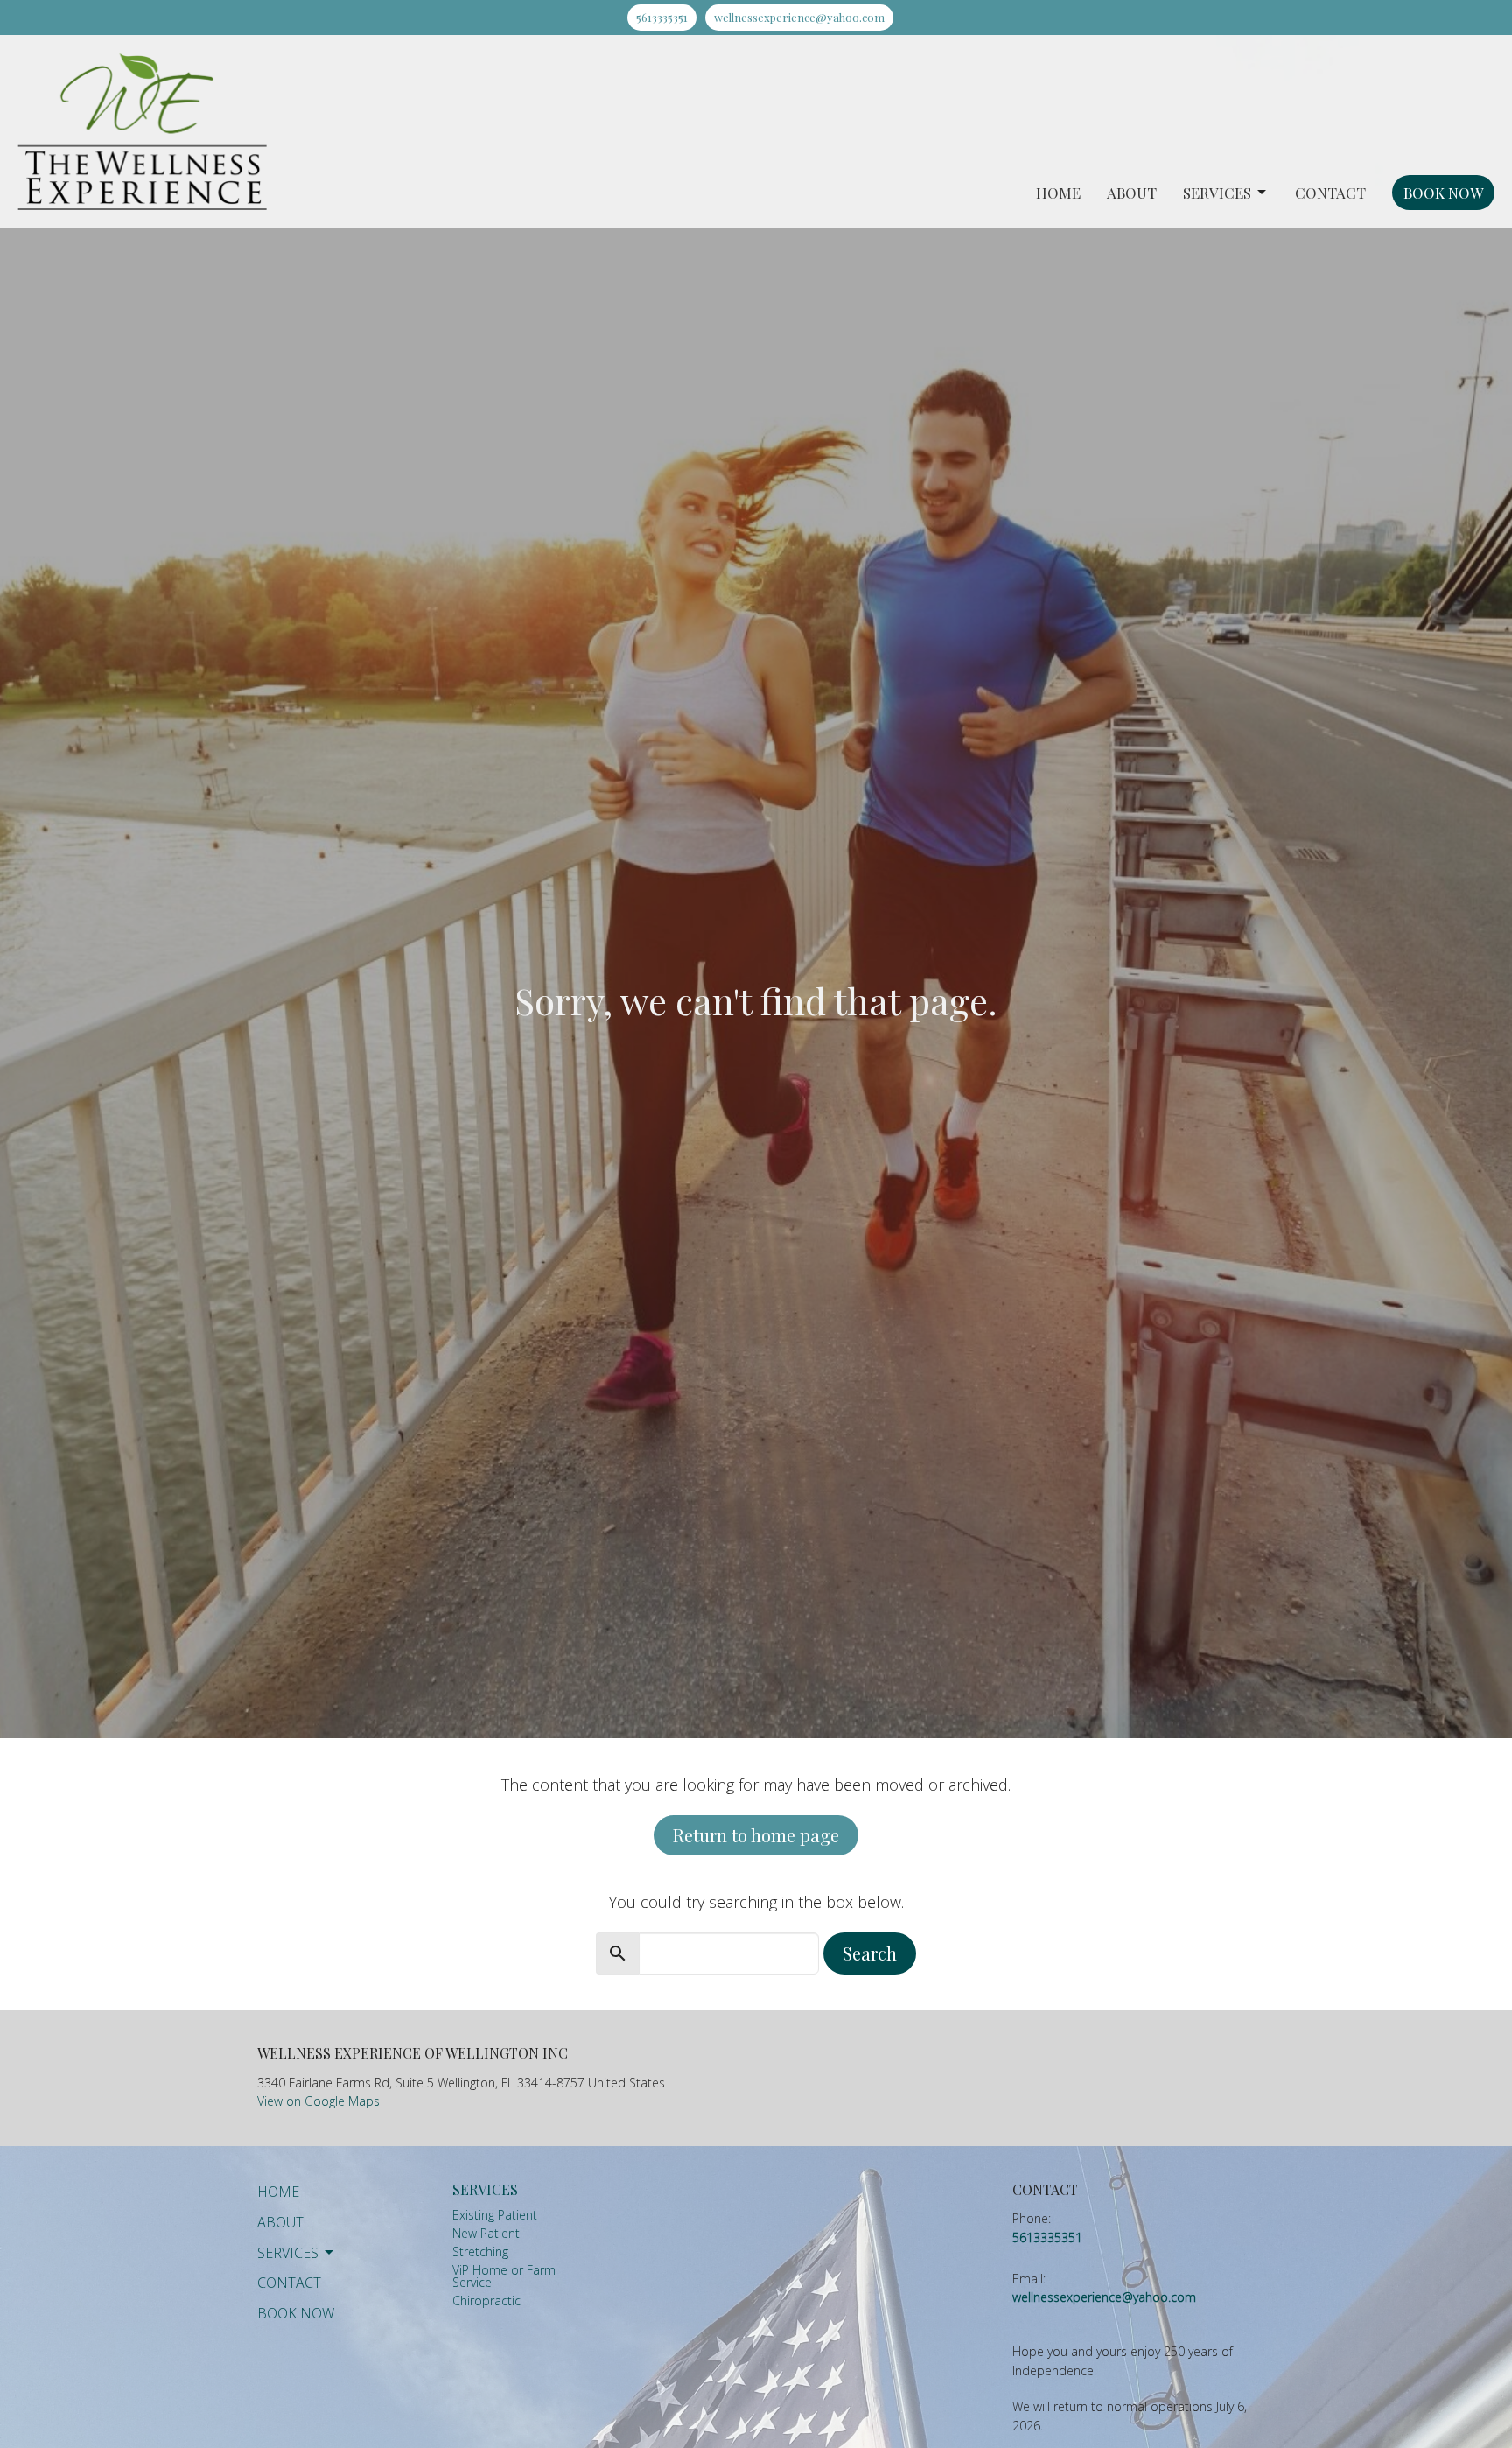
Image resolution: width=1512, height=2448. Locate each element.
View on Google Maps (318, 2101)
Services (1217, 193)
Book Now (1443, 193)
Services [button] (288, 2253)
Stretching (480, 2252)
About (1132, 193)
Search (870, 1953)
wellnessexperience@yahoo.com (799, 17)
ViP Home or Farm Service (504, 2276)
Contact (1330, 193)
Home (1058, 193)
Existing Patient (495, 2215)
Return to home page (756, 1835)
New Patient (486, 2233)
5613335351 (662, 17)
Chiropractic (486, 2301)
